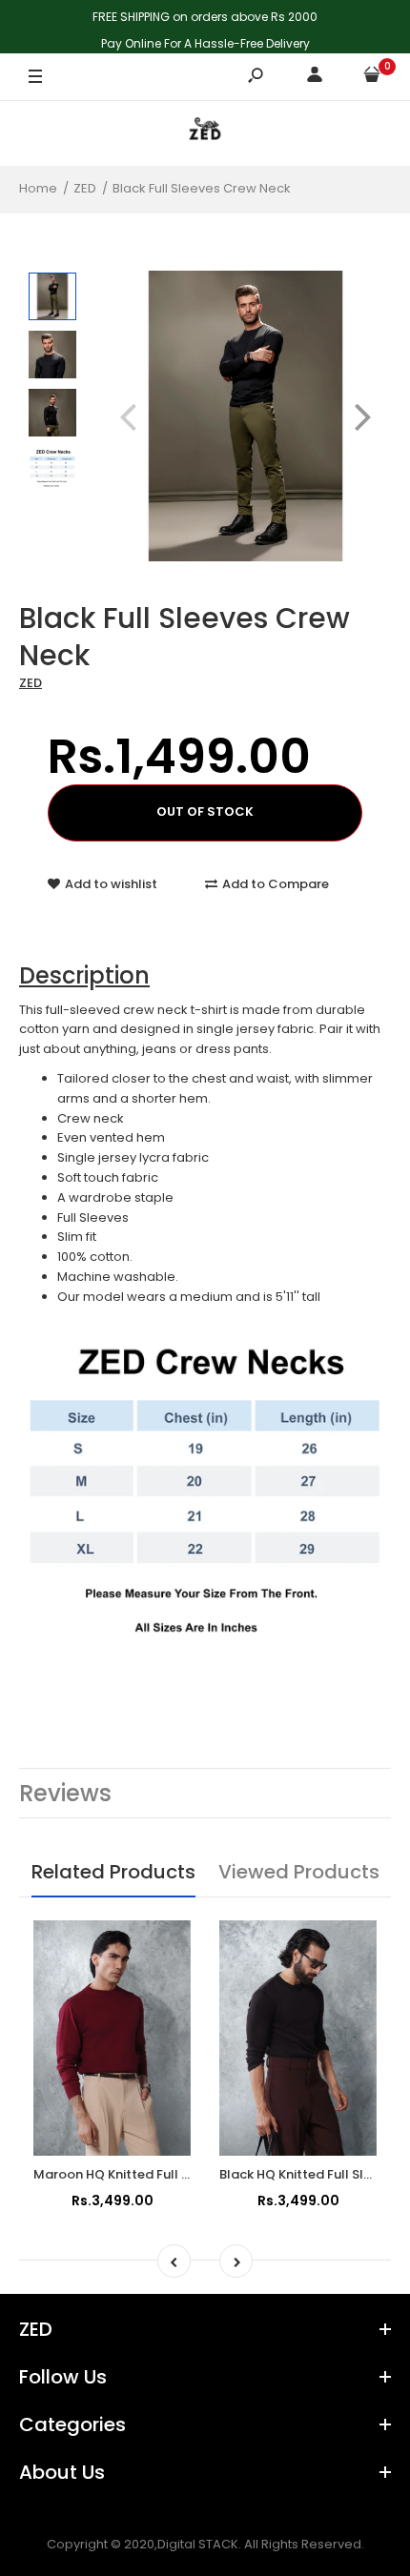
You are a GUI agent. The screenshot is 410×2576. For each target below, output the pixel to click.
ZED (31, 683)
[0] (372, 78)
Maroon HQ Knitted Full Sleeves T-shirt (154, 2174)
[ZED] (205, 133)
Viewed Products (299, 1872)
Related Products (113, 1872)
